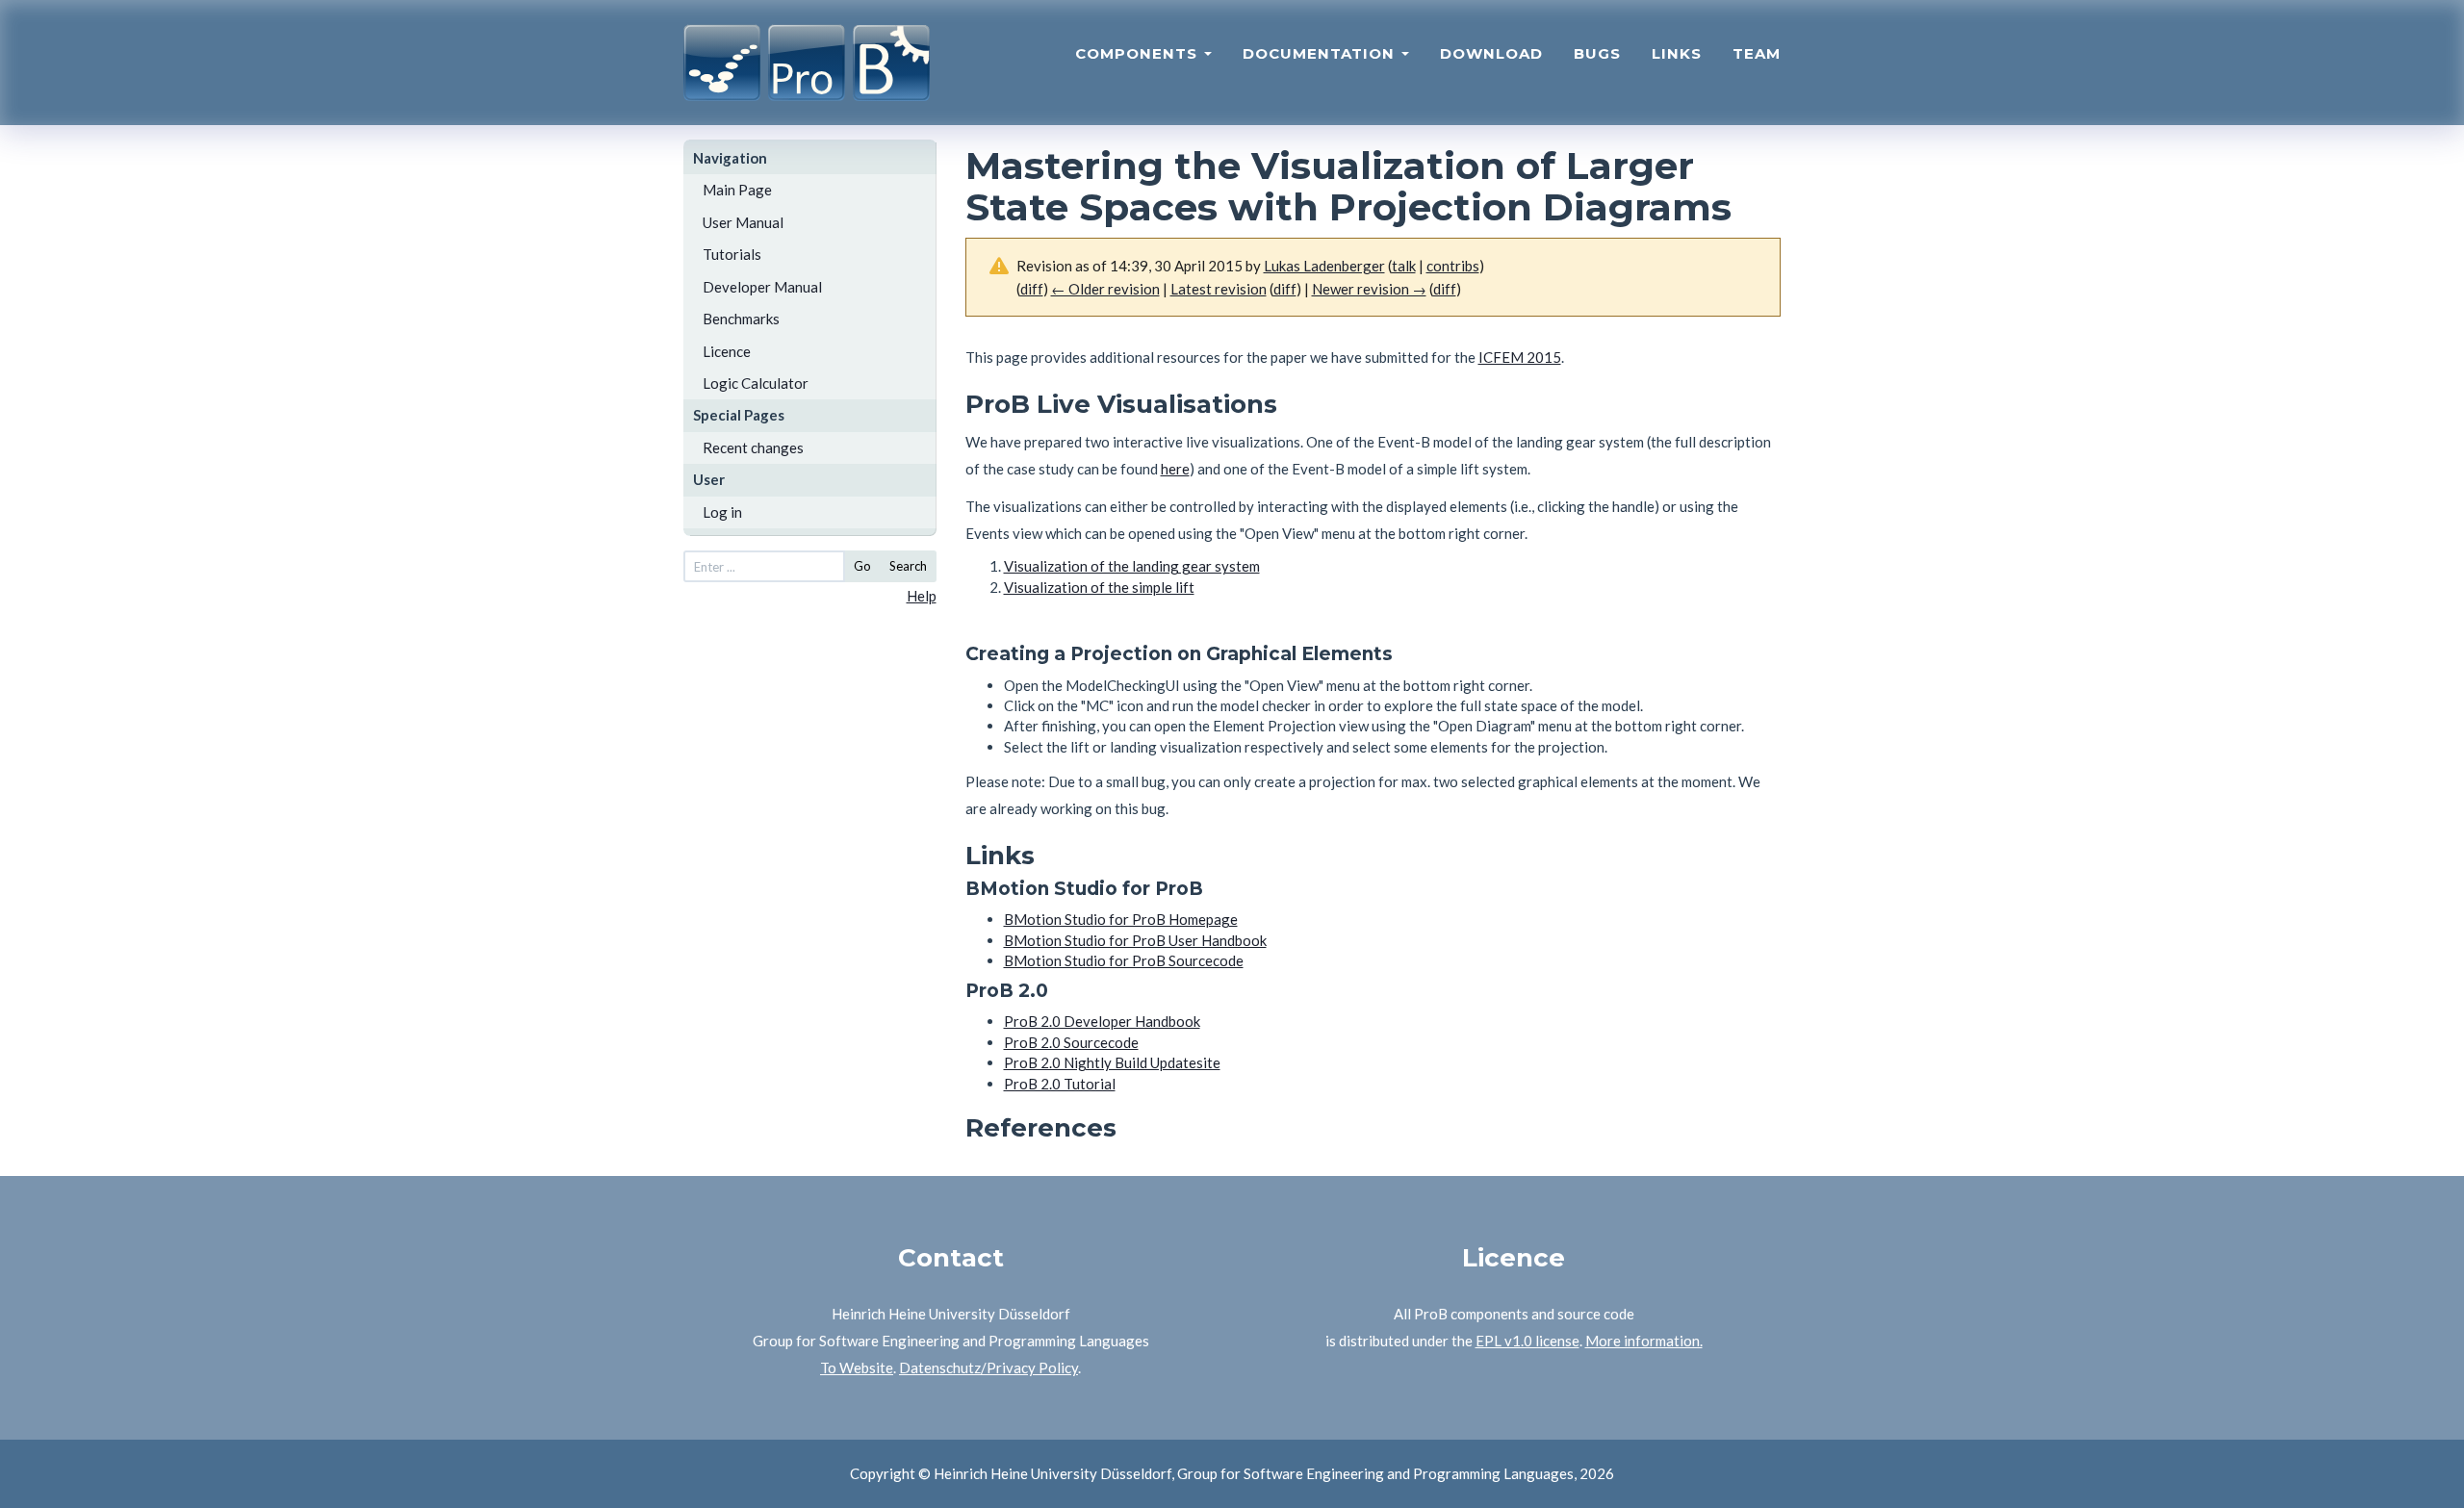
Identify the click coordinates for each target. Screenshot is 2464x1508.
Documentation (1321, 53)
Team (1757, 53)
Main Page (737, 190)
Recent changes (753, 447)
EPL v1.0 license (1527, 1341)
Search (908, 566)
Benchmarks (741, 319)
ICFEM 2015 (1520, 357)
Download (1491, 53)
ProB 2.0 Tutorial (1060, 1084)
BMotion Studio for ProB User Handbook (1135, 940)
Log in (722, 512)
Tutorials (732, 254)
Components (1139, 53)
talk (1404, 266)
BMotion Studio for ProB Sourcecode (1124, 960)
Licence (727, 351)
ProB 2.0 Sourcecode (1071, 1042)
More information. (1644, 1341)
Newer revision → (1369, 289)
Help (922, 596)
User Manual (743, 222)
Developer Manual (762, 287)
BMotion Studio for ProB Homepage (1121, 919)
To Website (857, 1367)
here (1175, 469)
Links (1677, 53)
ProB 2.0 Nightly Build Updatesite (1112, 1062)
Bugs (1597, 53)
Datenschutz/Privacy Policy (988, 1367)
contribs (1453, 266)
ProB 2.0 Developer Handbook (1102, 1021)
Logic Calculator (756, 383)
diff (1285, 289)
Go (862, 566)
